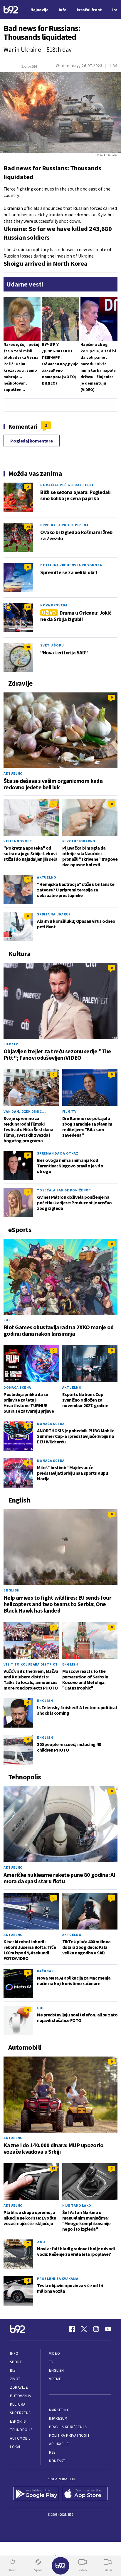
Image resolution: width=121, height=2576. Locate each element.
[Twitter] (84, 2329)
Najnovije (40, 10)
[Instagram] (96, 2329)
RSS (52, 2452)
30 (28, 647)
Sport (16, 2362)
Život (15, 2379)
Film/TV (11, 1044)
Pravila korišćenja (68, 2427)
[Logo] (11, 10)
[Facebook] (72, 2329)
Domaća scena (17, 1387)
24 (28, 527)
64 (28, 607)
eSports (18, 2421)
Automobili (21, 2438)
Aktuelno (13, 773)
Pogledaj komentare (31, 441)
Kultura (18, 2404)
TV (51, 2362)
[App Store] (85, 2493)
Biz (13, 2370)
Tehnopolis (21, 2430)
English (11, 1590)
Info (14, 2353)
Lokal (16, 2447)
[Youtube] (108, 2329)
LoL (7, 1320)
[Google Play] (36, 2493)
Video (54, 2353)
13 (53, 2168)
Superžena (20, 2413)
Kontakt (57, 2461)
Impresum (58, 2418)
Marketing (59, 2410)
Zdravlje (19, 2387)
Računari (46, 1971)
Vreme (55, 2379)
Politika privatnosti (69, 2435)
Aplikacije (59, 2444)
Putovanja (21, 2396)
